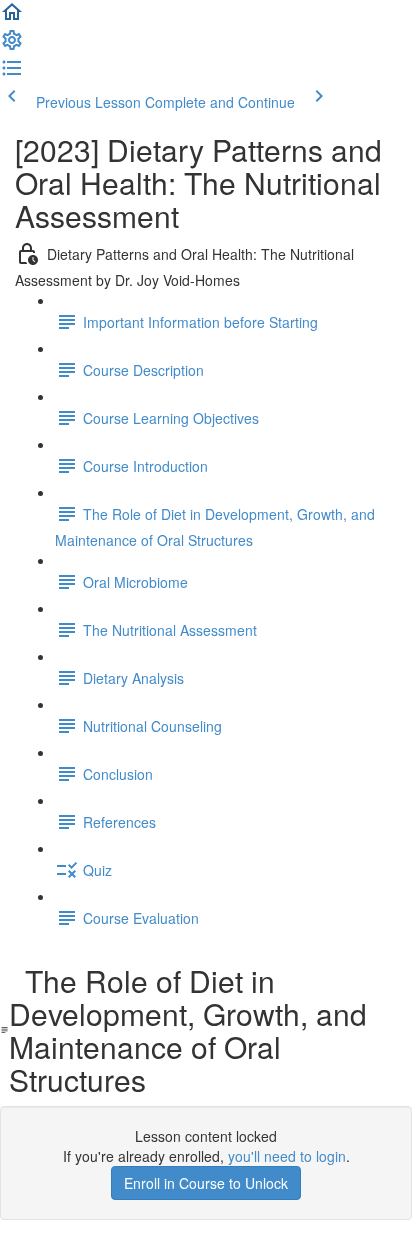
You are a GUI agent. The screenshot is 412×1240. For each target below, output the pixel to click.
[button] (12, 18)
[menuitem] (12, 46)
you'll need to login (287, 1156)
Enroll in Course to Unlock (206, 1183)
